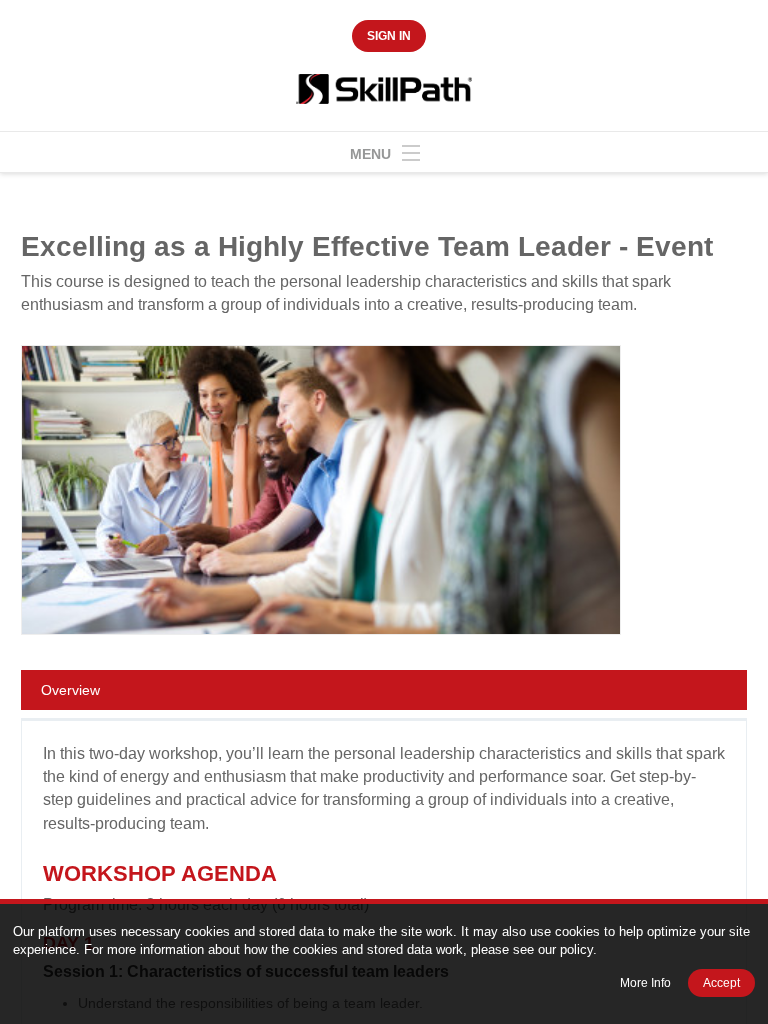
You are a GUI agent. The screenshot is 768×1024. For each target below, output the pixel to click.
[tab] (384, 694)
